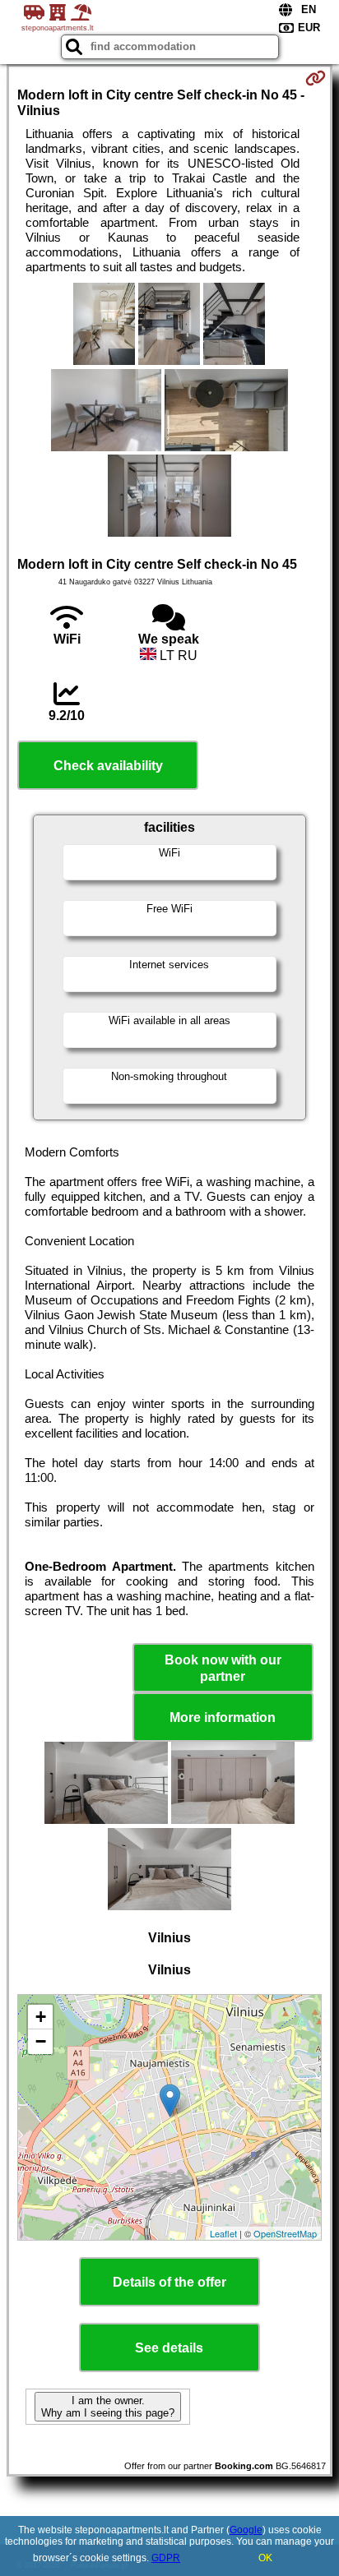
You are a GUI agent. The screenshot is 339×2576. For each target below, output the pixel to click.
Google (246, 2530)
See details (169, 2348)
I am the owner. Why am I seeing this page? (108, 2407)
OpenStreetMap (285, 2233)
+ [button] (41, 2017)
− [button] (41, 2041)
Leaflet (223, 2233)
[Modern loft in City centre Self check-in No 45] (104, 325)
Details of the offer (169, 2282)
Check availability (108, 766)
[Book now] (316, 78)
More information (223, 1717)
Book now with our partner (223, 1668)
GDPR (166, 2558)
